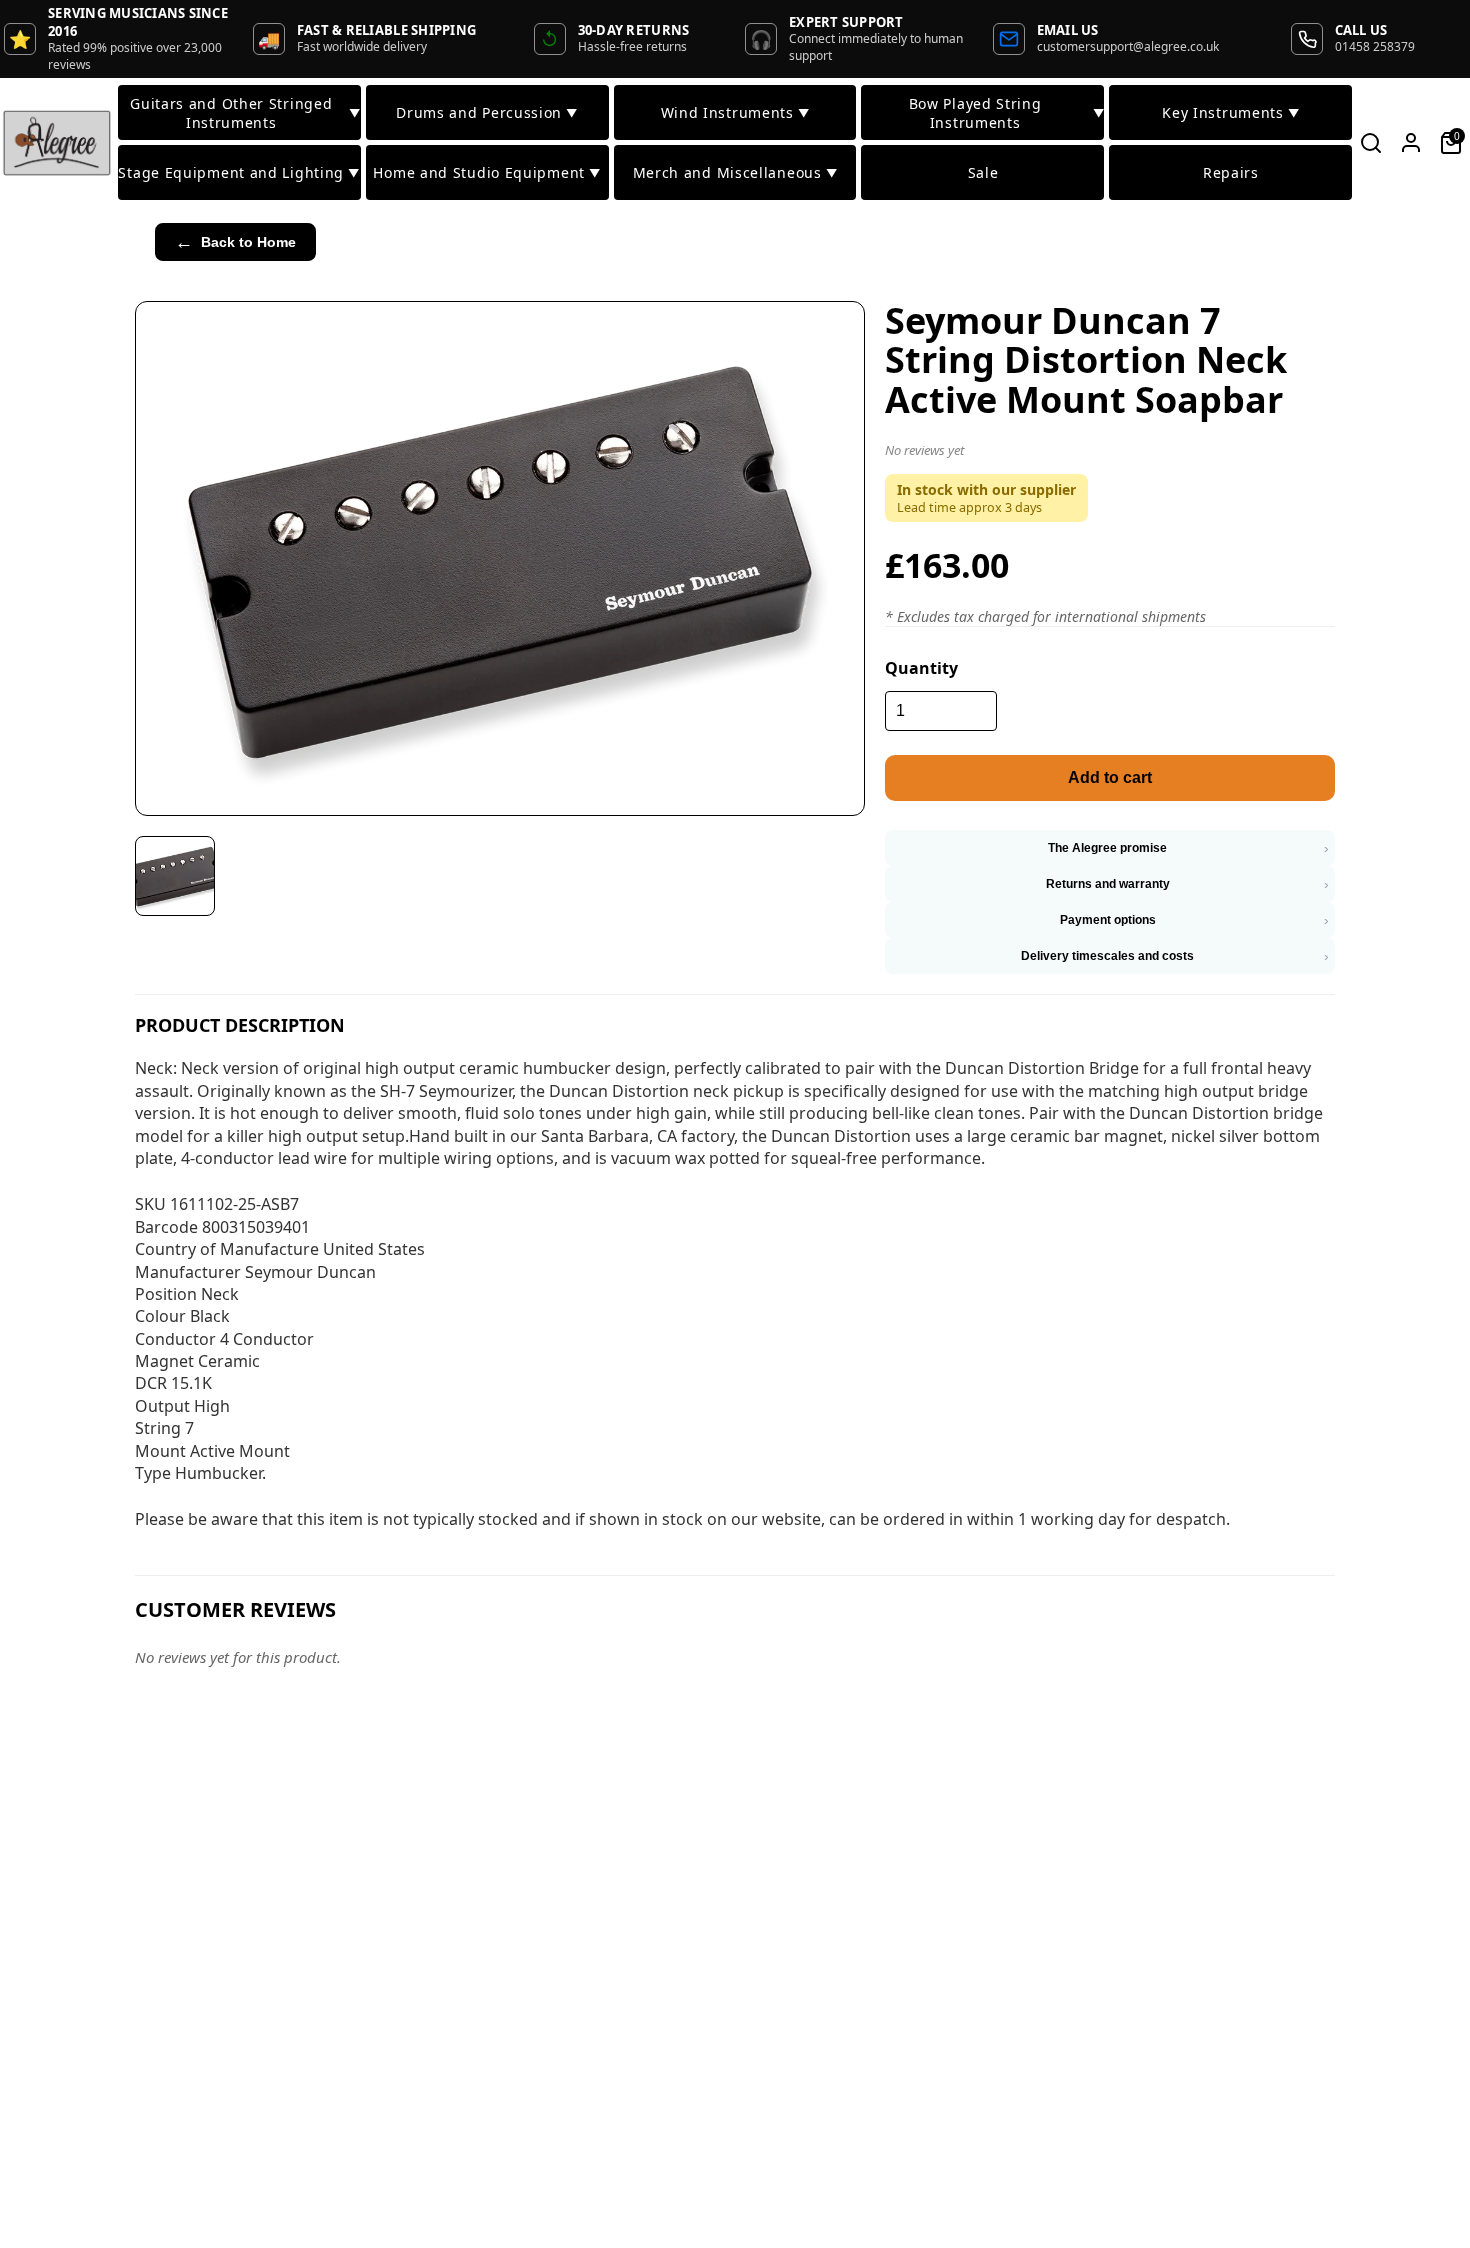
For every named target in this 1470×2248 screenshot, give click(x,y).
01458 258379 (1375, 46)
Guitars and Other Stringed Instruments (245, 113)
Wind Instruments (735, 112)
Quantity (921, 668)
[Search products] (1371, 143)
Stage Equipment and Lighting (238, 172)
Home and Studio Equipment (486, 172)
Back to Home (235, 242)
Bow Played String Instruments (1006, 113)
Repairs (1231, 172)
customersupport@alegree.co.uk (1128, 46)
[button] (1110, 454)
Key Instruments (1230, 112)
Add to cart (1110, 777)
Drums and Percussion (487, 112)
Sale (983, 172)
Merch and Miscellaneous (735, 172)
